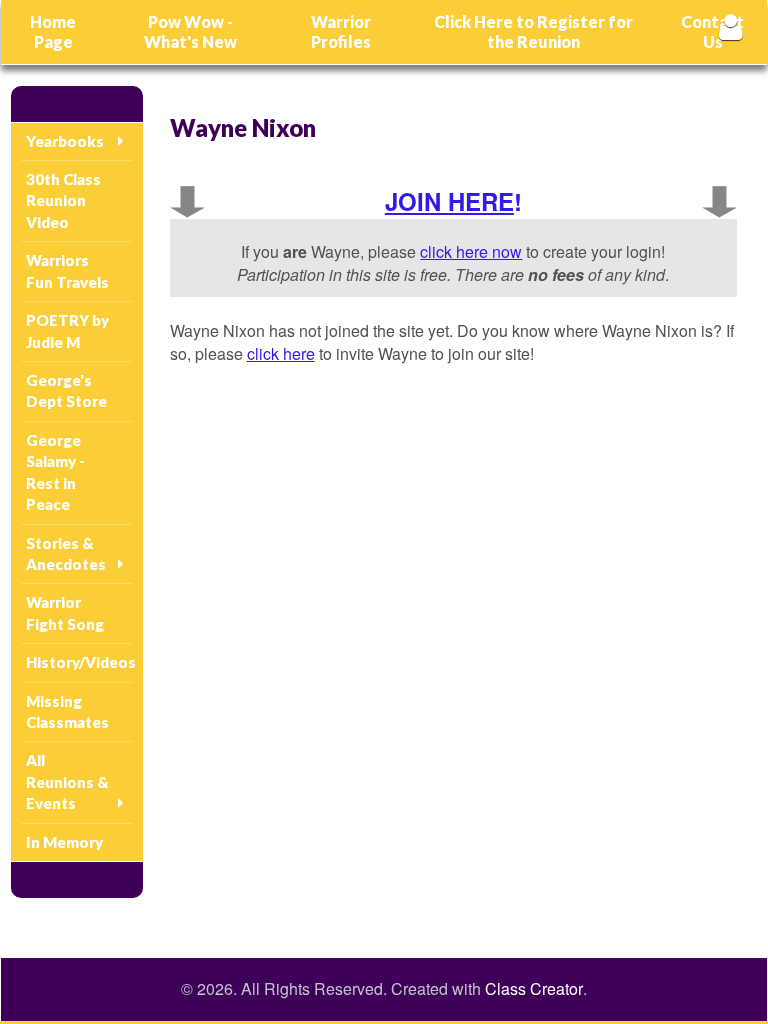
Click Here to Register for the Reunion (533, 31)
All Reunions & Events (67, 781)
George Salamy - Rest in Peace (55, 472)
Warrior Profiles (341, 31)
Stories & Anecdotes (66, 553)
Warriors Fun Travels (67, 270)
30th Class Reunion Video (63, 200)
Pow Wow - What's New (190, 31)
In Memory (64, 842)
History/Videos (79, 662)
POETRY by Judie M (67, 330)
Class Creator (534, 989)
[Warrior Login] (730, 26)
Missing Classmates (67, 711)
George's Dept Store (66, 390)
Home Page (53, 31)
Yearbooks (65, 141)
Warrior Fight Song (65, 612)
